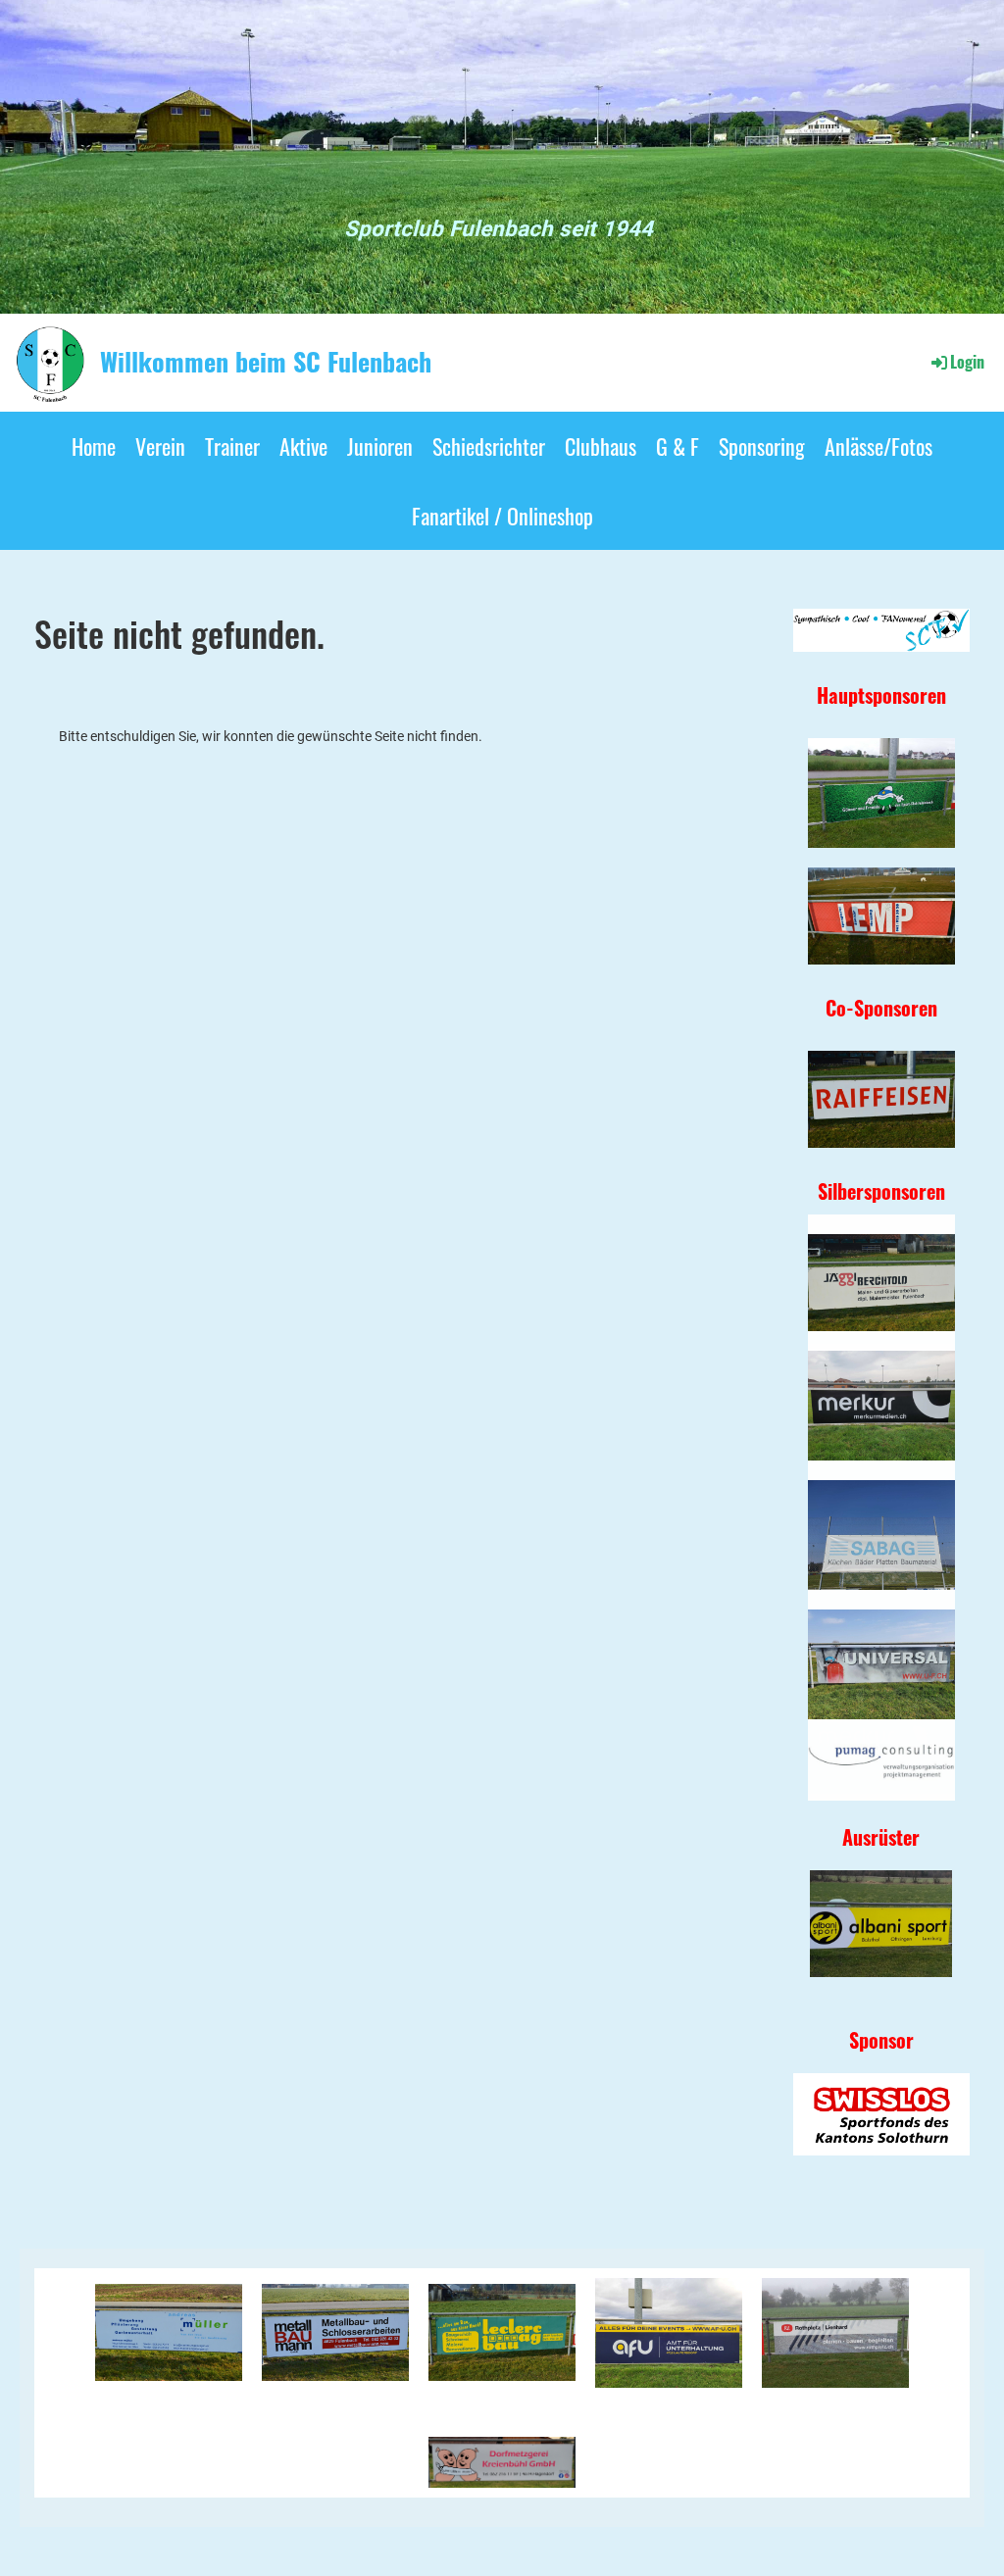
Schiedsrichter (489, 446)
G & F (678, 446)
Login (967, 362)
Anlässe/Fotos (878, 446)
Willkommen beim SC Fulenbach (266, 362)
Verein (160, 446)
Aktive (303, 446)
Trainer (232, 446)
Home (94, 446)
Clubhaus (601, 446)
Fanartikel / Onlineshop (502, 516)
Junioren (380, 446)
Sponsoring (762, 446)
